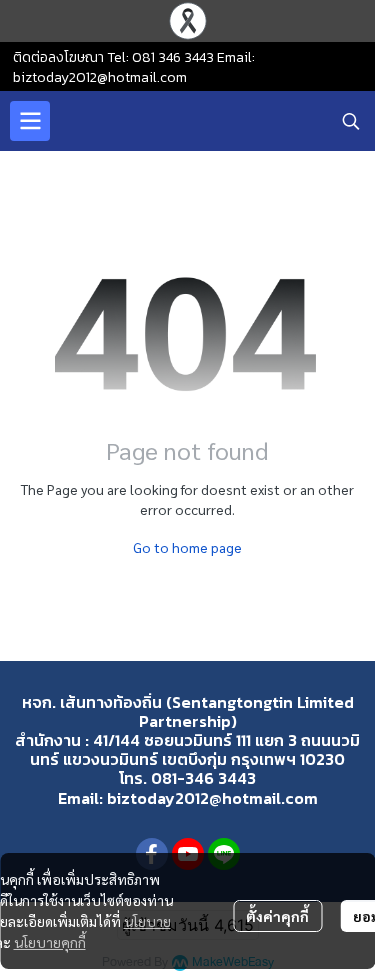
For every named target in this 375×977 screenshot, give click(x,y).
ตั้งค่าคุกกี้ (277, 916)
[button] (351, 121)
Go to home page (187, 547)
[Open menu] (30, 121)
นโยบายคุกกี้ (50, 942)
